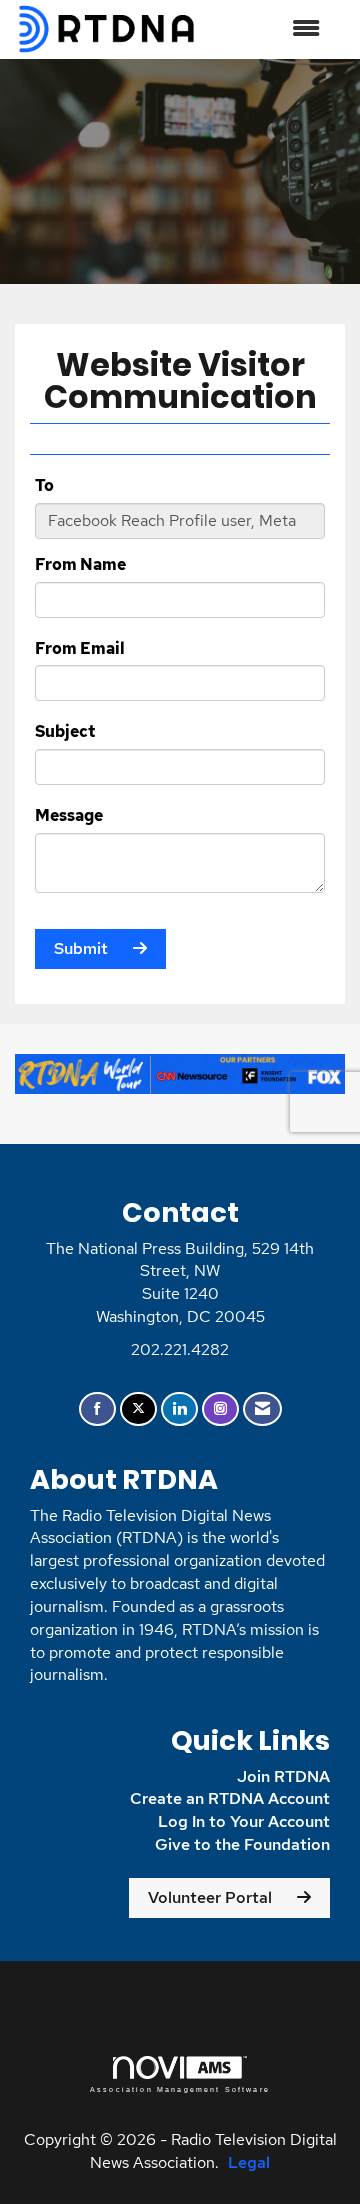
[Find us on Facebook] (97, 1409)
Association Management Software (180, 2089)
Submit (81, 948)
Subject (65, 731)
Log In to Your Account (244, 1821)
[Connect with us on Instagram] (220, 1409)
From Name (80, 564)
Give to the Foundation (242, 1844)
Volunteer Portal (210, 1897)
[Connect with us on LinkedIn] (179, 1409)
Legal (249, 2162)
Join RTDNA (283, 1776)
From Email (80, 648)
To (44, 485)
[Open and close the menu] (269, 29)
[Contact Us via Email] (262, 1409)
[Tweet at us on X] (138, 1409)
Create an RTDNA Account (230, 1798)
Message (69, 815)
